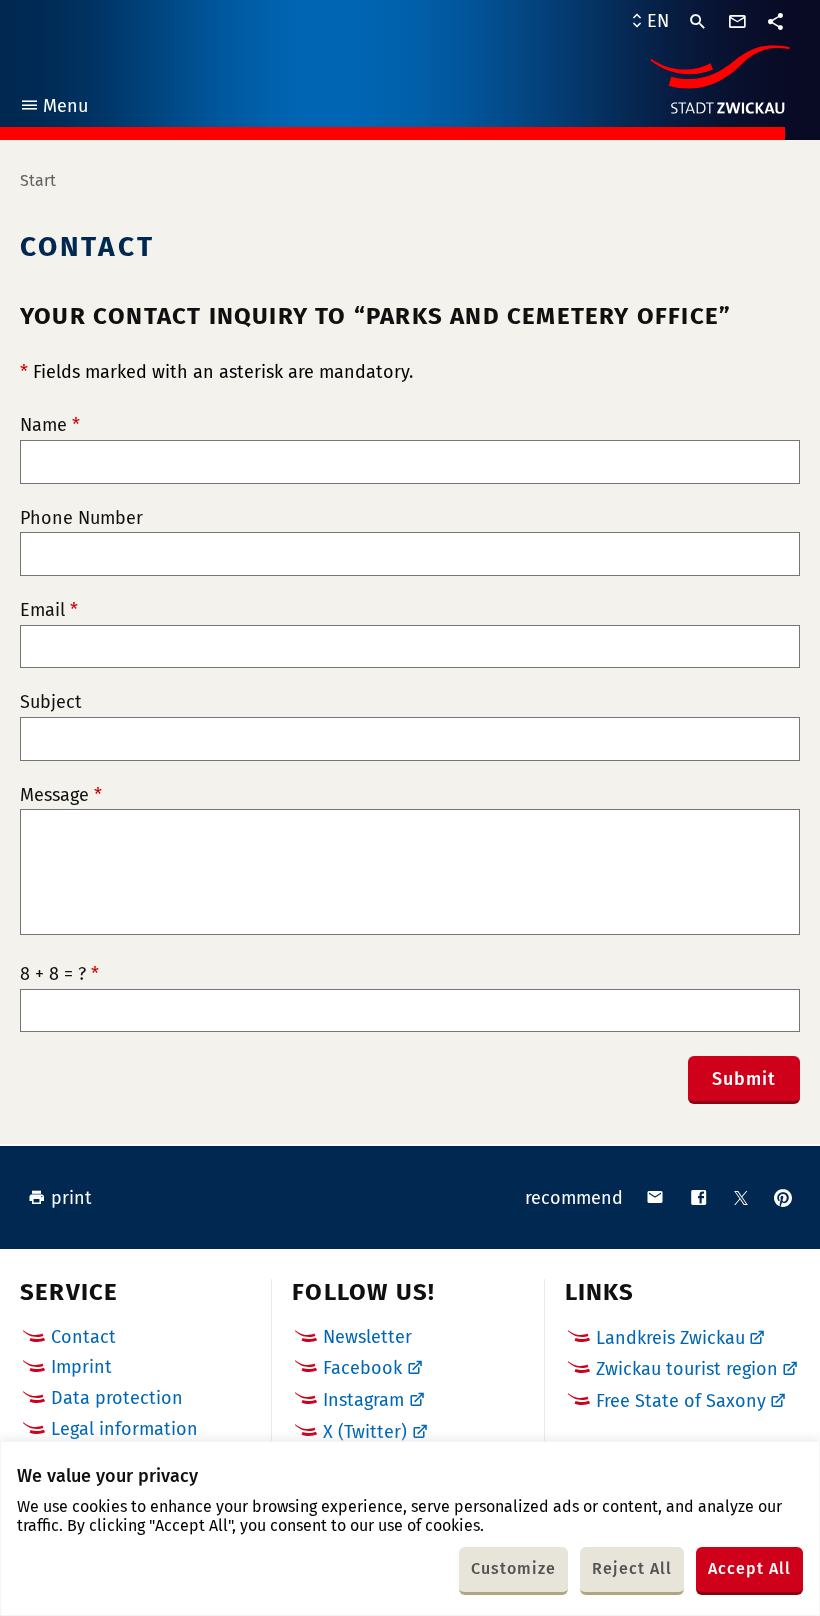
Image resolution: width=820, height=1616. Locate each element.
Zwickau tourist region (687, 1369)
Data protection (117, 1398)
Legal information (124, 1429)
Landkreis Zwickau (670, 1338)
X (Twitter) (365, 1432)
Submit (744, 1079)
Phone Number (81, 518)
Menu (53, 108)
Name (50, 425)
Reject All (632, 1568)
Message (61, 795)
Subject (51, 702)
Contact (83, 1337)
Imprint (81, 1367)
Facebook (362, 1368)
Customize (513, 1568)
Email (49, 610)
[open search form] (698, 22)
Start (38, 180)
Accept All (749, 1568)
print (71, 1198)
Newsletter (367, 1337)
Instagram (363, 1400)
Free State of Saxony (681, 1401)
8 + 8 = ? (59, 974)
